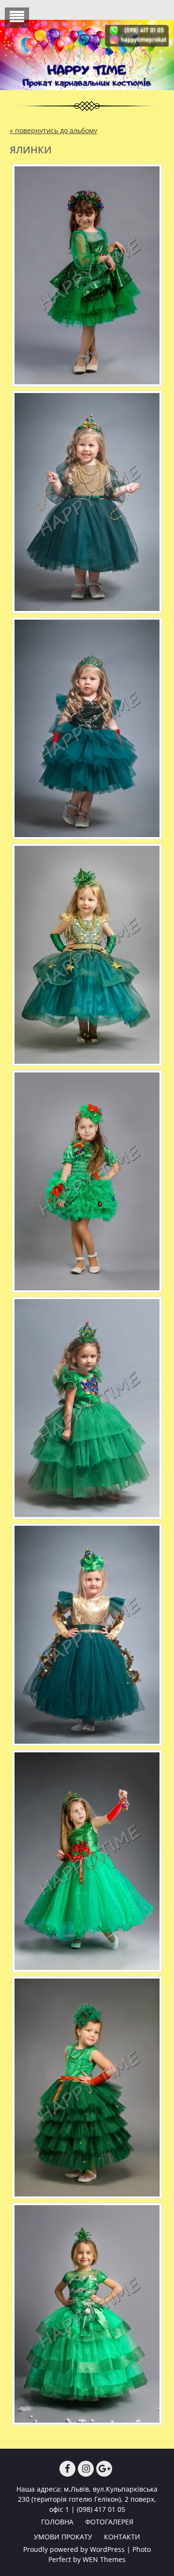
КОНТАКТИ (122, 2537)
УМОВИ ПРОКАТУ (63, 2537)
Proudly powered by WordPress (74, 2549)
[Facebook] (67, 2469)
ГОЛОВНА (57, 2522)
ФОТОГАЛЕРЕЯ (109, 2522)
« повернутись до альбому (53, 130)
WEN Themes (104, 2559)
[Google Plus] (104, 2469)
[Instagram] (86, 2469)
